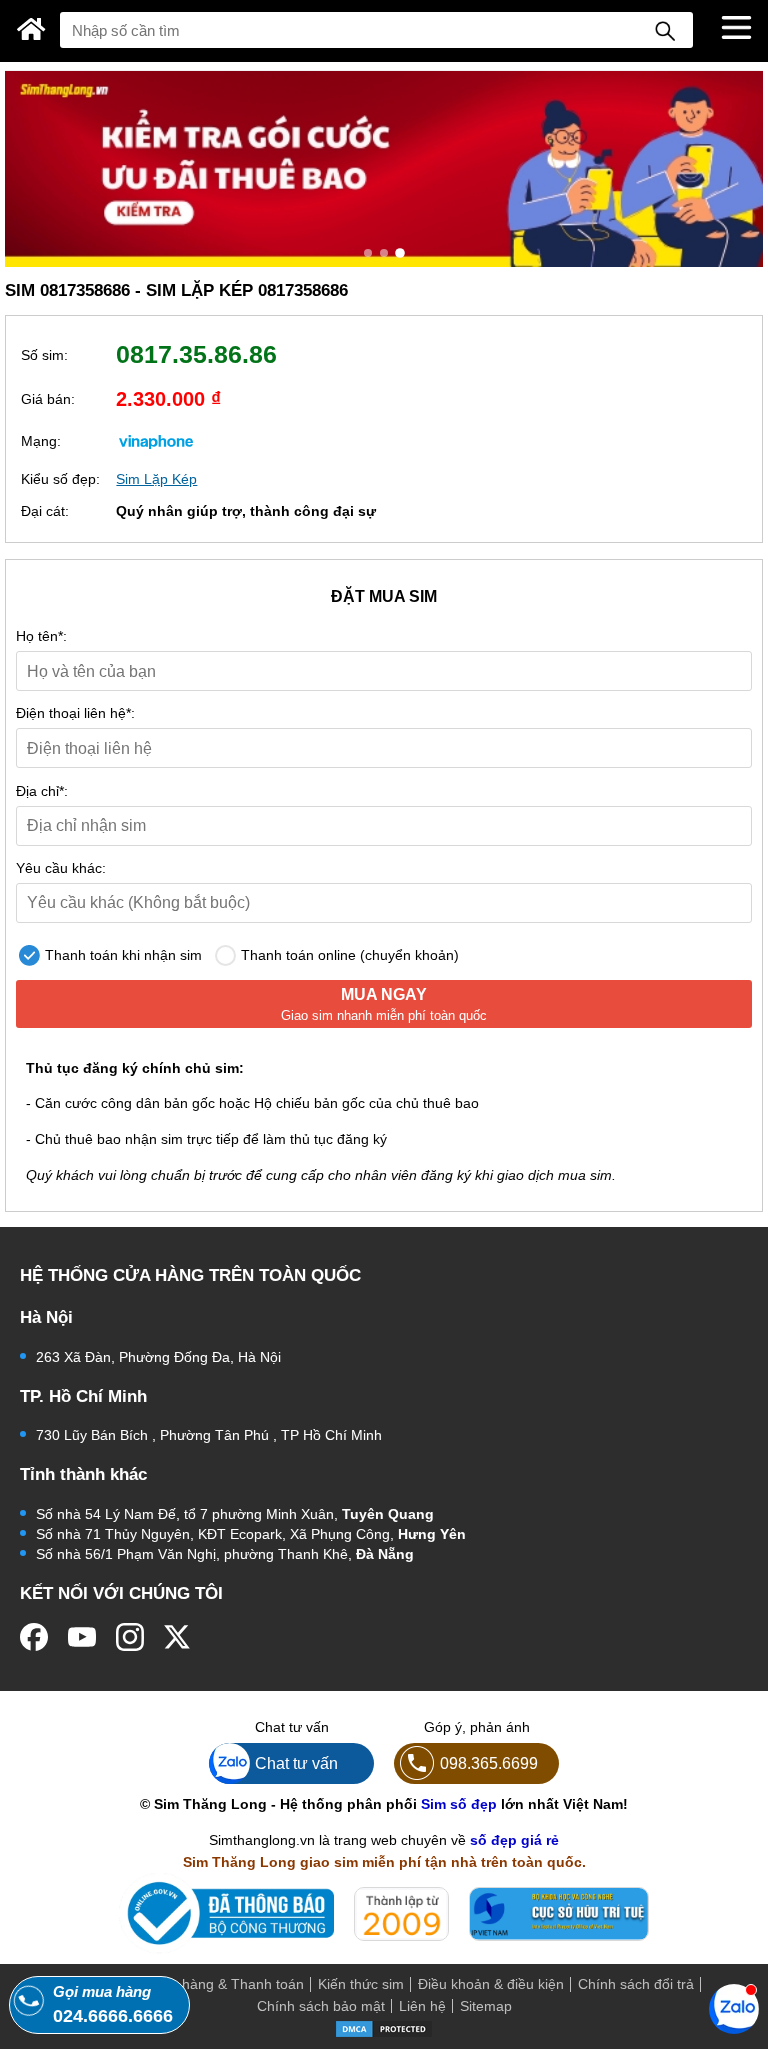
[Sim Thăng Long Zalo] (734, 2008)
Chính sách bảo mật (321, 2006)
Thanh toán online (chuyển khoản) (348, 955)
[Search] (665, 30)
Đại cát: (45, 511)
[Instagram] (130, 1637)
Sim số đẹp (459, 1804)
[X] (178, 1637)
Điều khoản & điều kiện (491, 1984)
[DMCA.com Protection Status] (384, 2027)
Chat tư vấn (296, 1763)
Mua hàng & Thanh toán (227, 1984)
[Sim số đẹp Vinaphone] (156, 441)
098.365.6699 (489, 1763)
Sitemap (486, 2006)
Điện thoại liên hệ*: (75, 713)
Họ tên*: (41, 636)
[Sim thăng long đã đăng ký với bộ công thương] (226, 1913)
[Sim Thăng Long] (31, 29)
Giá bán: (48, 399)
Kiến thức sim (361, 1984)
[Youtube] (82, 1637)
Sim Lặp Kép (156, 479)
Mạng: (41, 441)
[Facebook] (34, 1637)
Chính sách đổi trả (636, 1984)
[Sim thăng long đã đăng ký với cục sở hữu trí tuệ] (559, 1914)
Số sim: (44, 355)
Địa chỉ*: (42, 791)
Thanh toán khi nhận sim (121, 955)
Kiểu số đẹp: (60, 479)
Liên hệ (422, 2006)
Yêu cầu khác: (61, 868)
